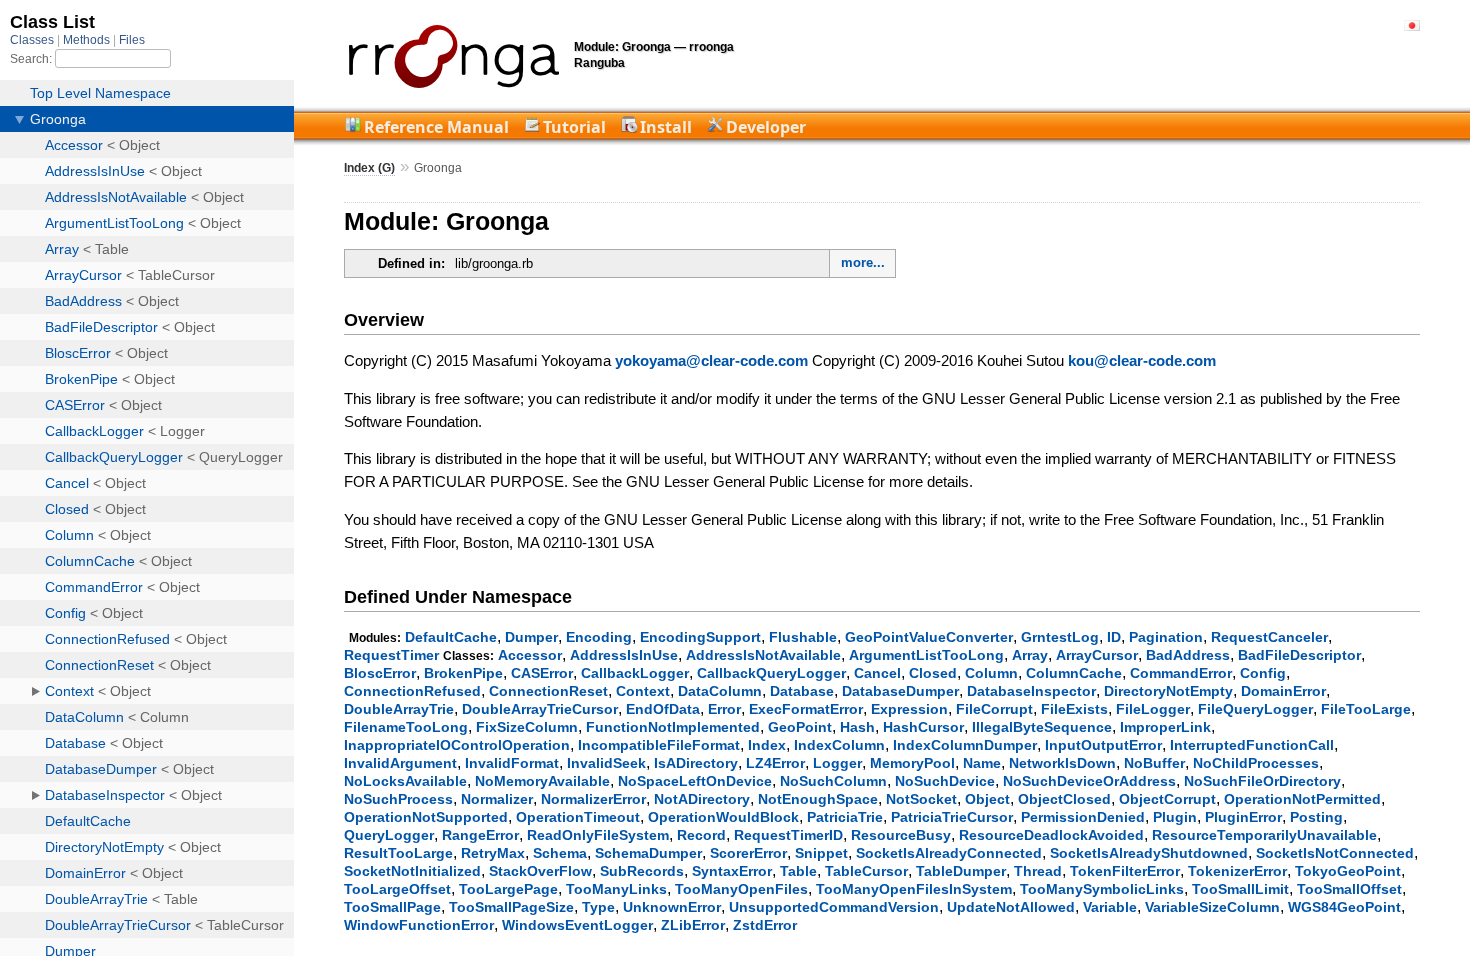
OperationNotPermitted (1302, 799)
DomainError (1283, 691)
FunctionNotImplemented (673, 727)
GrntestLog (1060, 637)
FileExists (1074, 709)
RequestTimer (391, 655)
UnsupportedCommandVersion (834, 907)
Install (666, 127)
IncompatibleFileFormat (659, 745)
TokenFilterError (1125, 871)
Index (767, 745)
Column (991, 673)
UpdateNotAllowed (1011, 907)
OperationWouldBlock (723, 817)
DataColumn (720, 691)
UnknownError (672, 907)
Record (701, 835)
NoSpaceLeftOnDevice (695, 781)
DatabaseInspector (1031, 691)
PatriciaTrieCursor (952, 817)
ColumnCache (1074, 673)
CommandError (1181, 673)
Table (798, 871)
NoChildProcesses (1256, 763)
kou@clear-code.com (1142, 360)
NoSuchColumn (833, 781)
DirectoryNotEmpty (1168, 691)
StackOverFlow (540, 871)
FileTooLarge (1366, 709)
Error (724, 709)
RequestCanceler (1269, 637)
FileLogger (1153, 709)
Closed (933, 673)
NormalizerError (593, 799)
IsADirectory (696, 763)
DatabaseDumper (900, 691)
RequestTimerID (788, 835)
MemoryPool (912, 763)
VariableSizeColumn (1212, 907)
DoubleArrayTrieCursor (540, 709)
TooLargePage (508, 889)
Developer (766, 127)
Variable (1110, 907)
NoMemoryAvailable (542, 781)
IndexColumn (839, 745)
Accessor (530, 655)
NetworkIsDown (1062, 763)
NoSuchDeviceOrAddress (1089, 781)
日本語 (1412, 25)
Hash (857, 727)
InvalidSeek (606, 763)
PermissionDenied (1083, 817)
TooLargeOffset (397, 889)
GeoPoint (800, 727)
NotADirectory (702, 799)
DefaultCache (451, 637)
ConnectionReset (548, 691)
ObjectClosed (1064, 799)
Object (987, 799)
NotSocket (921, 799)
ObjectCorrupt (1167, 799)
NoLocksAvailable (405, 781)
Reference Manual (436, 127)
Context (643, 691)
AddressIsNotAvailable (763, 655)
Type (598, 907)
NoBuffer (1154, 763)
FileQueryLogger (1255, 709)
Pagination (1166, 637)
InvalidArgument (400, 763)
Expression (909, 709)
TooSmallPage (392, 907)
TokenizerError (1237, 871)
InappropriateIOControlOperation (457, 745)
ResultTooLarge (398, 853)
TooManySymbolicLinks (1102, 889)
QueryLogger (389, 835)
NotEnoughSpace (818, 799)
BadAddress (1188, 655)
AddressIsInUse (624, 655)
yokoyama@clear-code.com (711, 360)
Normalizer (497, 799)
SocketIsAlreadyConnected (949, 853)
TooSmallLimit (1240, 889)
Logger (837, 763)
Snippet (821, 853)
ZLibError (693, 925)
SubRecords (642, 871)
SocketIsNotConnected (1335, 853)
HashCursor (923, 727)
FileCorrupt (994, 709)
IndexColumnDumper (965, 745)
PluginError (1243, 817)
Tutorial (574, 127)
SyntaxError (732, 871)
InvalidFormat (512, 763)
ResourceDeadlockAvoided (1051, 835)
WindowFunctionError (419, 925)
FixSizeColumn (527, 727)
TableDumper (961, 871)
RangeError (480, 835)
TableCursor (866, 871)
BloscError (380, 673)
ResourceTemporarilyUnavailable (1264, 835)
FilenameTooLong (406, 727)
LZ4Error (775, 763)
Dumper (531, 637)
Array (1030, 655)
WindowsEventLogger (577, 925)
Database (802, 691)
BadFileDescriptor (1299, 655)
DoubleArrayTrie (399, 709)
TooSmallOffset (1349, 889)
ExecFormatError (806, 709)
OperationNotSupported (426, 817)
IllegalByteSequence (1042, 727)
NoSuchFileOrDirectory (1262, 781)
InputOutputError (1103, 745)
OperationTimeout (578, 817)
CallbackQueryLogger (771, 673)
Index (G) (369, 168)
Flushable (803, 637)
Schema (560, 853)
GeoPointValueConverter (929, 637)
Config (1263, 673)
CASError (542, 673)
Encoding (599, 637)
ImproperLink (1165, 727)
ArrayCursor (1097, 655)
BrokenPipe (463, 673)
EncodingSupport (700, 637)
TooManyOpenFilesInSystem (914, 889)
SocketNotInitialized (412, 871)
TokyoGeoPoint (1348, 871)
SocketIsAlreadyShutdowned (1149, 853)
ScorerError (748, 853)
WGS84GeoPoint (1344, 907)
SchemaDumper (648, 853)
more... (863, 262)
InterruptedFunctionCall (1252, 745)
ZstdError (765, 925)
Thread (1038, 871)
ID (1114, 637)
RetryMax (493, 853)
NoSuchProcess (398, 799)
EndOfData (663, 709)
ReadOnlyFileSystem (598, 835)
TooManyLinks (616, 889)
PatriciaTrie (845, 817)
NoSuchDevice (945, 781)
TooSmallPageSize (511, 907)
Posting (1316, 817)
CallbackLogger (635, 673)
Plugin (1175, 817)
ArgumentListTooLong (926, 655)
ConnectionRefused (412, 691)
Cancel (877, 673)
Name (982, 763)
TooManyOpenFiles (741, 889)
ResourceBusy (901, 835)
